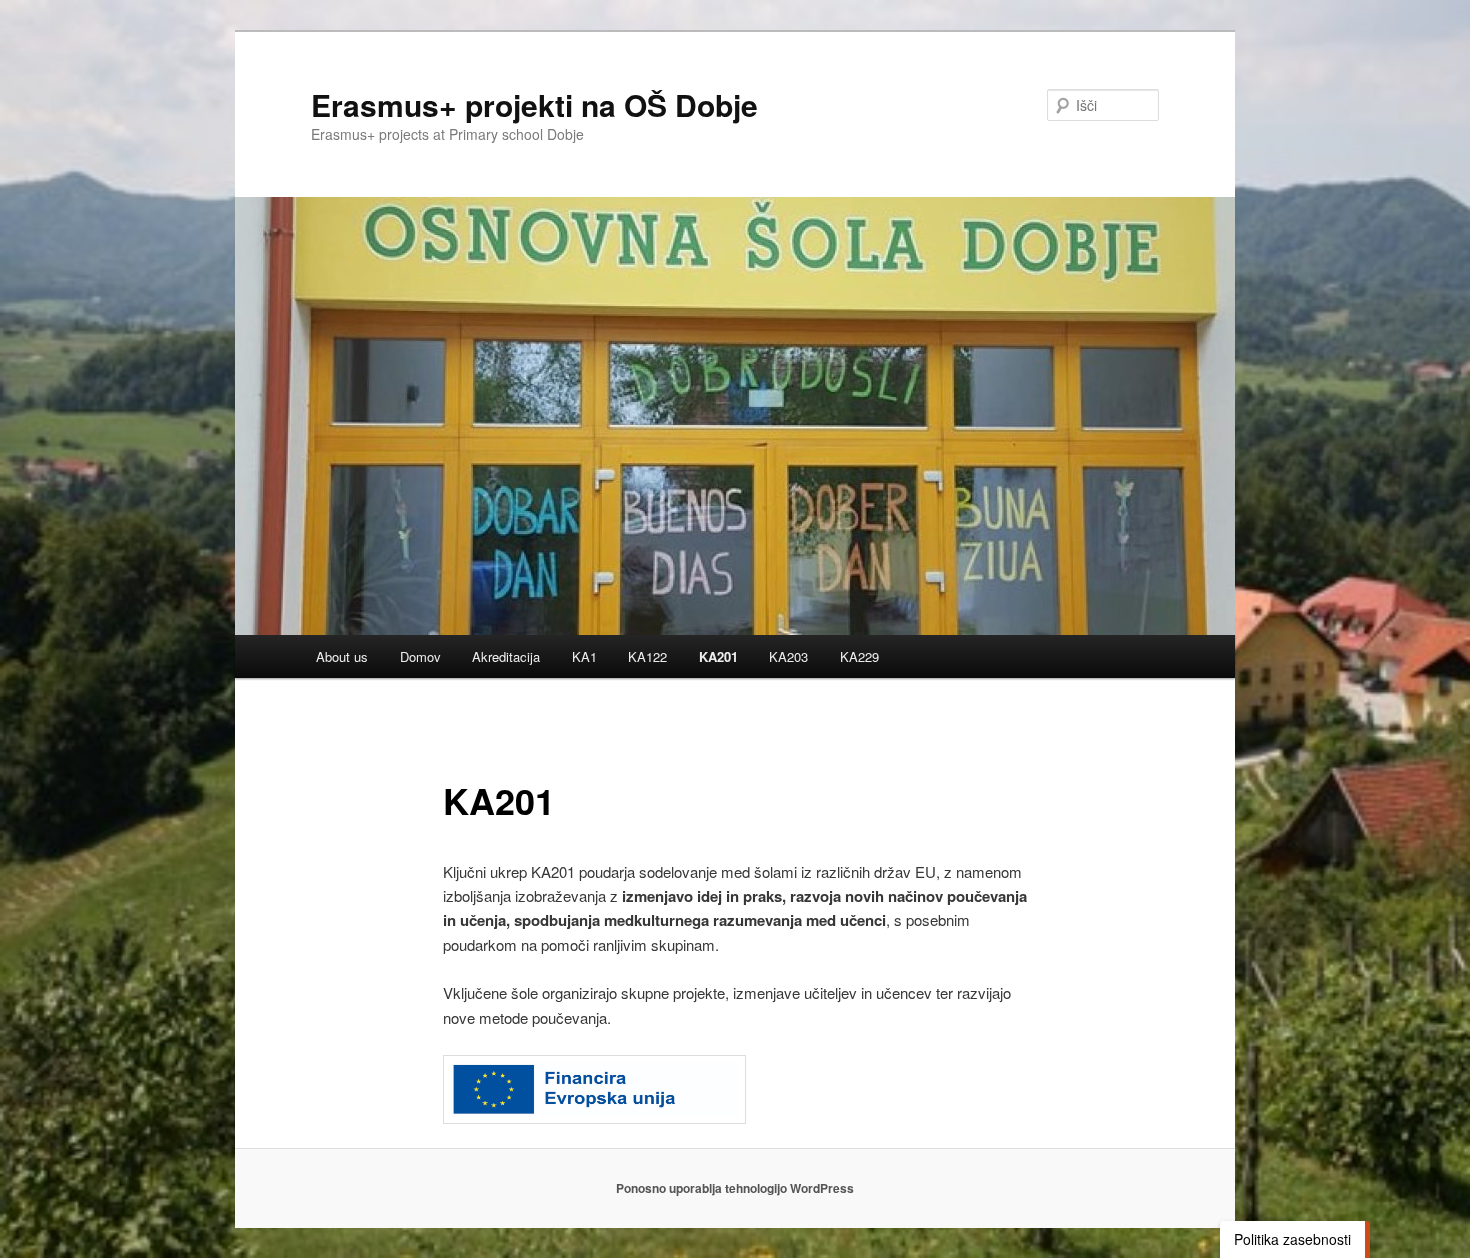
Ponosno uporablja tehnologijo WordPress (735, 1188)
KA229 (859, 656)
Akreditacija (506, 656)
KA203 (788, 656)
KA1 (584, 656)
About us (342, 656)
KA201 (718, 656)
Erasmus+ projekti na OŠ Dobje (534, 104)
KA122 (647, 656)
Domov (420, 656)
